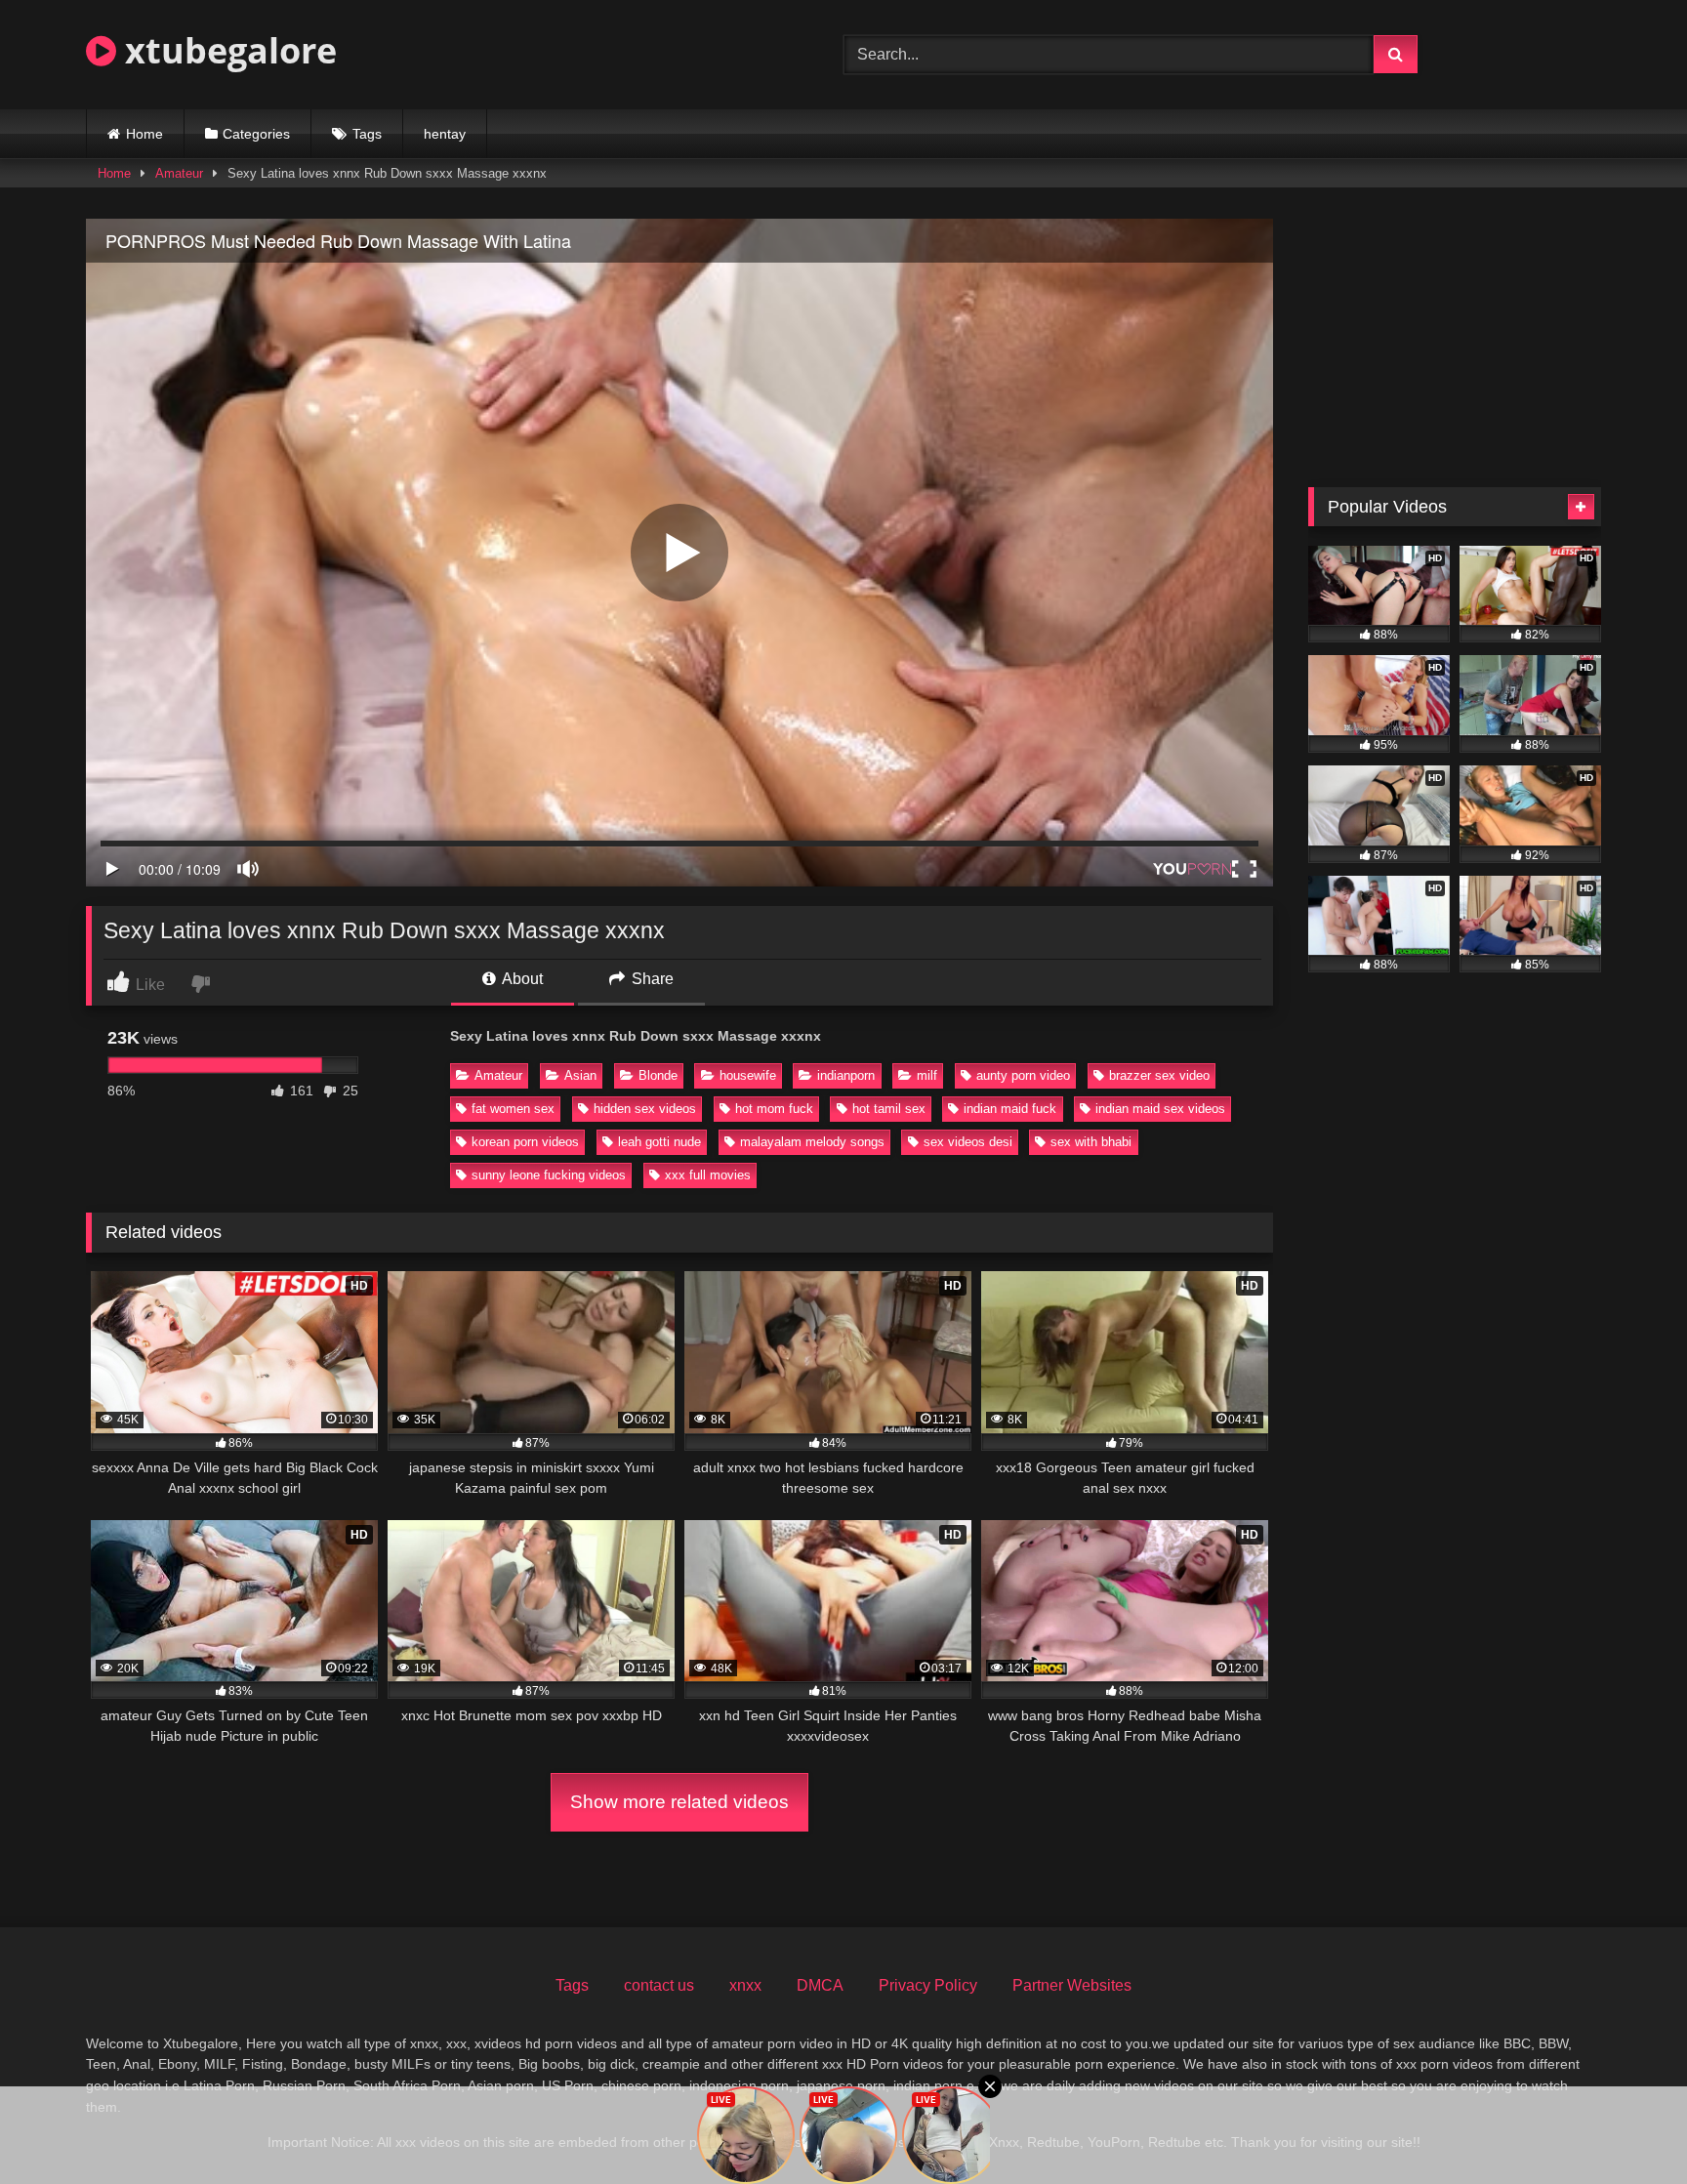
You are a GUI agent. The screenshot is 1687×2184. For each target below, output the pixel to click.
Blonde (658, 1075)
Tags (367, 134)
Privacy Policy (928, 1985)
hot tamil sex (889, 1109)
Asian (580, 1075)
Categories (256, 134)
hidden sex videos (645, 1109)
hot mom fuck (774, 1109)
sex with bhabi (1091, 1142)
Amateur (179, 173)
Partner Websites (1072, 1985)
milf (927, 1075)
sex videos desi (968, 1142)
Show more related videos (679, 1802)
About (521, 979)
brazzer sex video (1159, 1075)
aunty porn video (1023, 1075)
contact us (659, 1985)
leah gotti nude (659, 1142)
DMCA (820, 1985)
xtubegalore (226, 50)
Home (144, 134)
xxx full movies (708, 1175)
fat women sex (513, 1109)
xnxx (745, 1985)
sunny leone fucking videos (549, 1175)
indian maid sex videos (1160, 1109)
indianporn (846, 1075)
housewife (748, 1075)
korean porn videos (525, 1142)
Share (651, 979)
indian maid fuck (1010, 1109)
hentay (445, 134)
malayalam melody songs (812, 1142)
